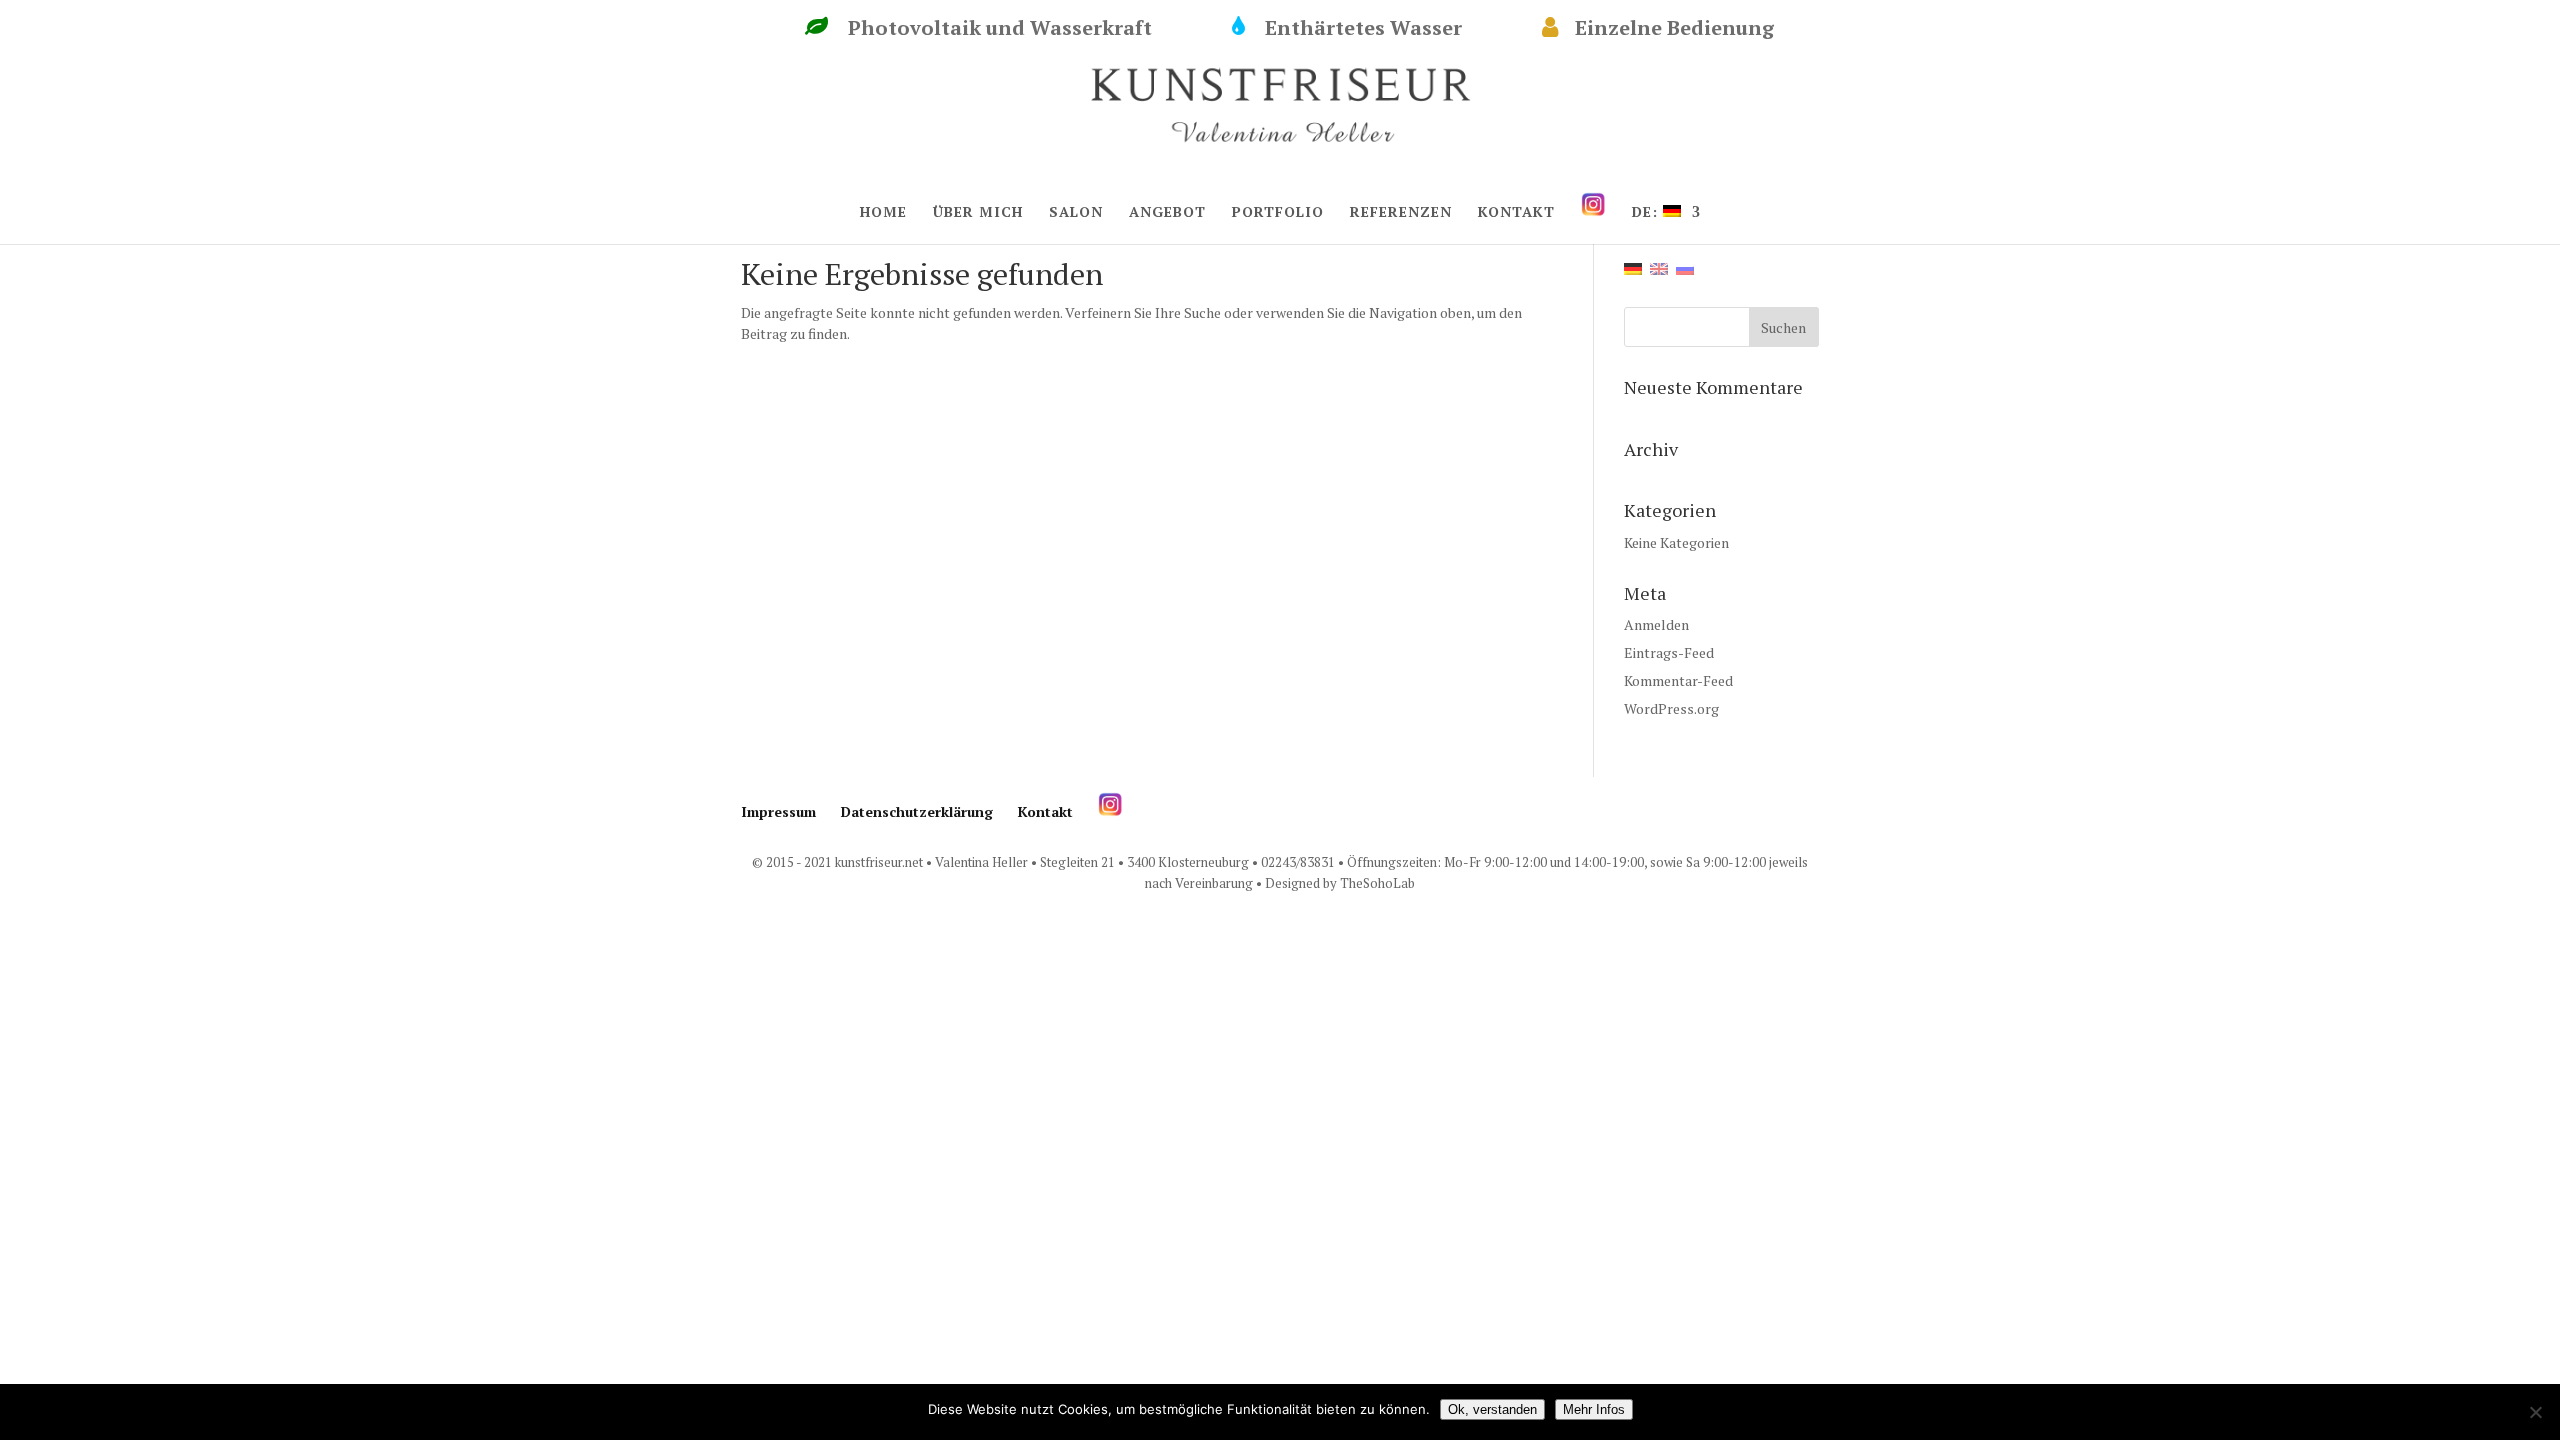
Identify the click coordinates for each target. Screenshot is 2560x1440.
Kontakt (1045, 811)
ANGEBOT (1167, 213)
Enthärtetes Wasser (1383, 28)
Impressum (778, 811)
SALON (1076, 213)
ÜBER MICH (978, 213)
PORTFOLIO (1278, 213)
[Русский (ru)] (1685, 266)
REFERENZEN (1401, 213)
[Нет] (2535, 1412)
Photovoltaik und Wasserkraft (1020, 28)
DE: (1647, 213)
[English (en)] (1659, 266)
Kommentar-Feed (1678, 680)
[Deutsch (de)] (1633, 266)
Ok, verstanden (1492, 1409)
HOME (883, 213)
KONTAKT (1516, 213)
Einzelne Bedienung (1694, 28)
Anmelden (1656, 624)
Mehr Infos (1594, 1409)
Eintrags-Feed (1669, 652)
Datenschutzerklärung (917, 811)
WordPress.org (1671, 708)
